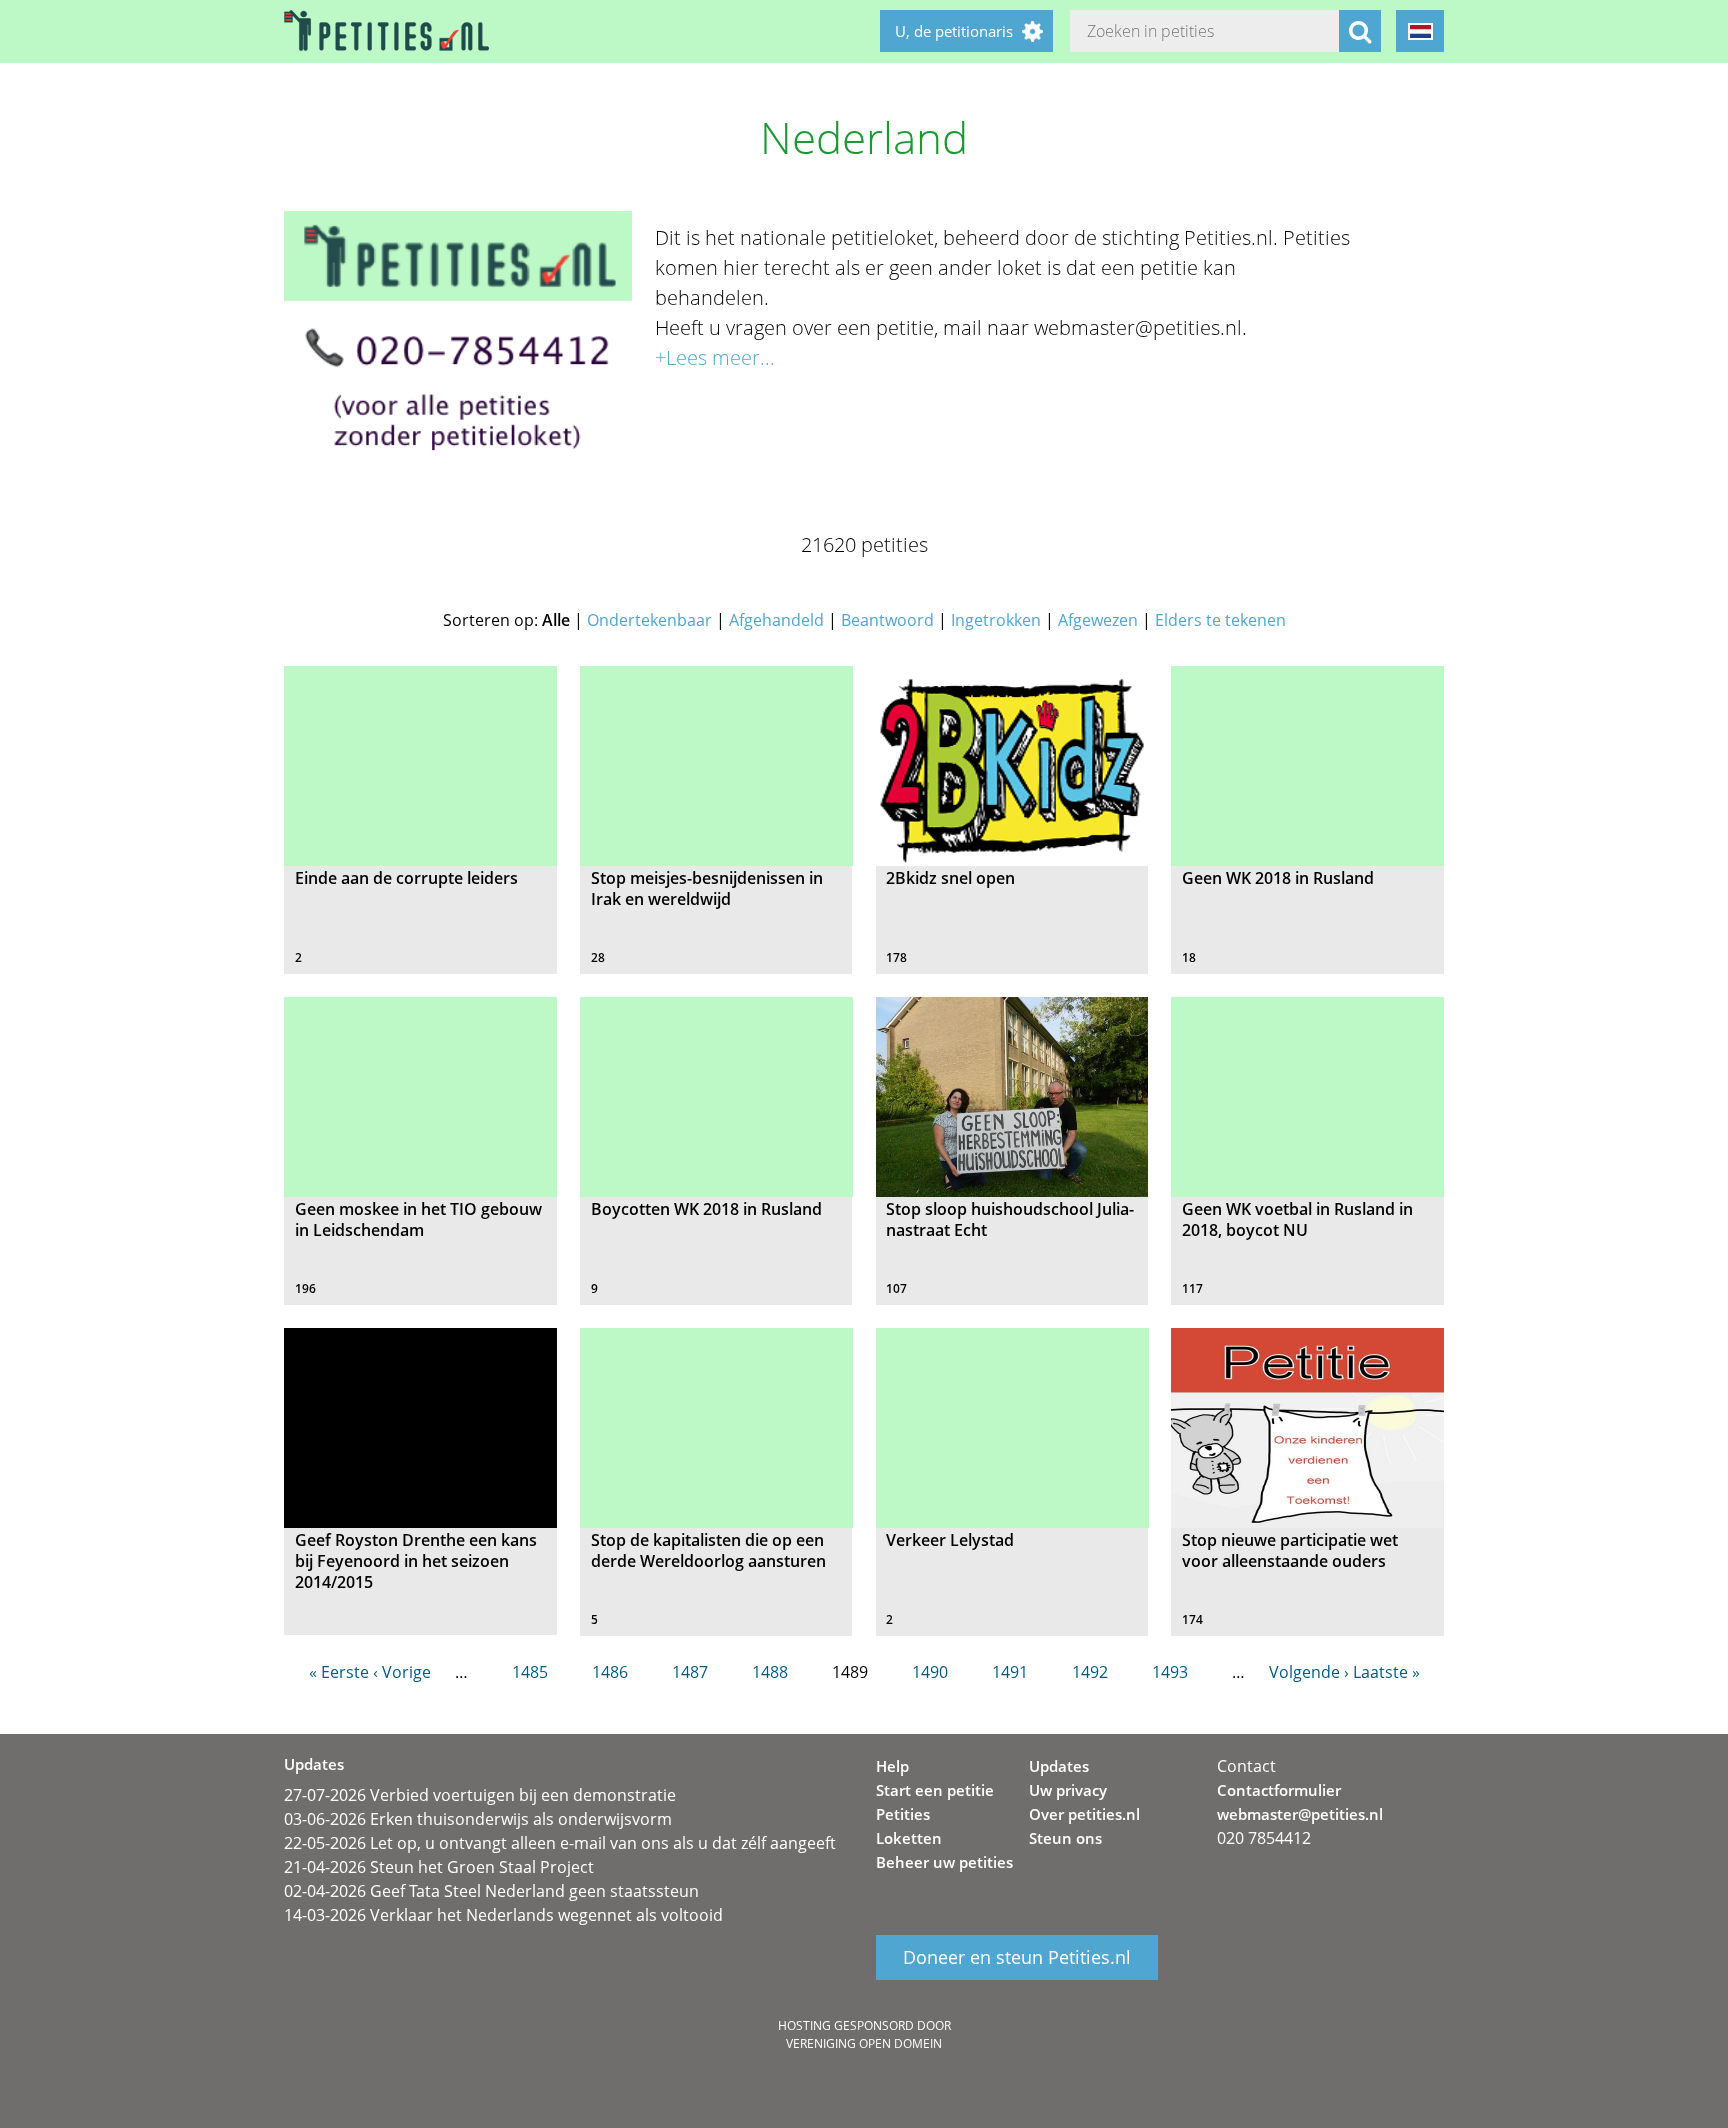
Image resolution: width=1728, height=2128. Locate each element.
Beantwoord (887, 620)
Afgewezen (1098, 620)
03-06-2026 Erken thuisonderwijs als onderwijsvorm (478, 1819)
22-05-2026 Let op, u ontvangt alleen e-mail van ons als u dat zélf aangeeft (560, 1843)
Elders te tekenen (1220, 620)
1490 (930, 1672)
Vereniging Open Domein (864, 2043)
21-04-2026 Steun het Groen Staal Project (439, 1867)
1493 (1170, 1672)
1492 (1090, 1672)
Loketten (909, 1838)
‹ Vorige (402, 1672)
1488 (770, 1672)
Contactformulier (1279, 1790)
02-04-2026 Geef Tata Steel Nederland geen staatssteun (491, 1891)
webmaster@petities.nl (1300, 1814)
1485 (530, 1672)
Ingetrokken (996, 620)
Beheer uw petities (944, 1862)
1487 (690, 1672)
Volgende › (1309, 1672)
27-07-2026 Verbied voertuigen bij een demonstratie (480, 1795)
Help (892, 1766)
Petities (903, 1814)
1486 (610, 1672)
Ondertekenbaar (649, 620)
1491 (1010, 1672)
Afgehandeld (776, 620)
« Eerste (339, 1672)
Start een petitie (935, 1790)
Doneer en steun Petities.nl (1017, 1958)
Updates (1059, 1766)
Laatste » (1386, 1672)
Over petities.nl (1084, 1814)
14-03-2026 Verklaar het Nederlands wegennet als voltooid (503, 1915)
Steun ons (1065, 1838)
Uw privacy (1068, 1790)
